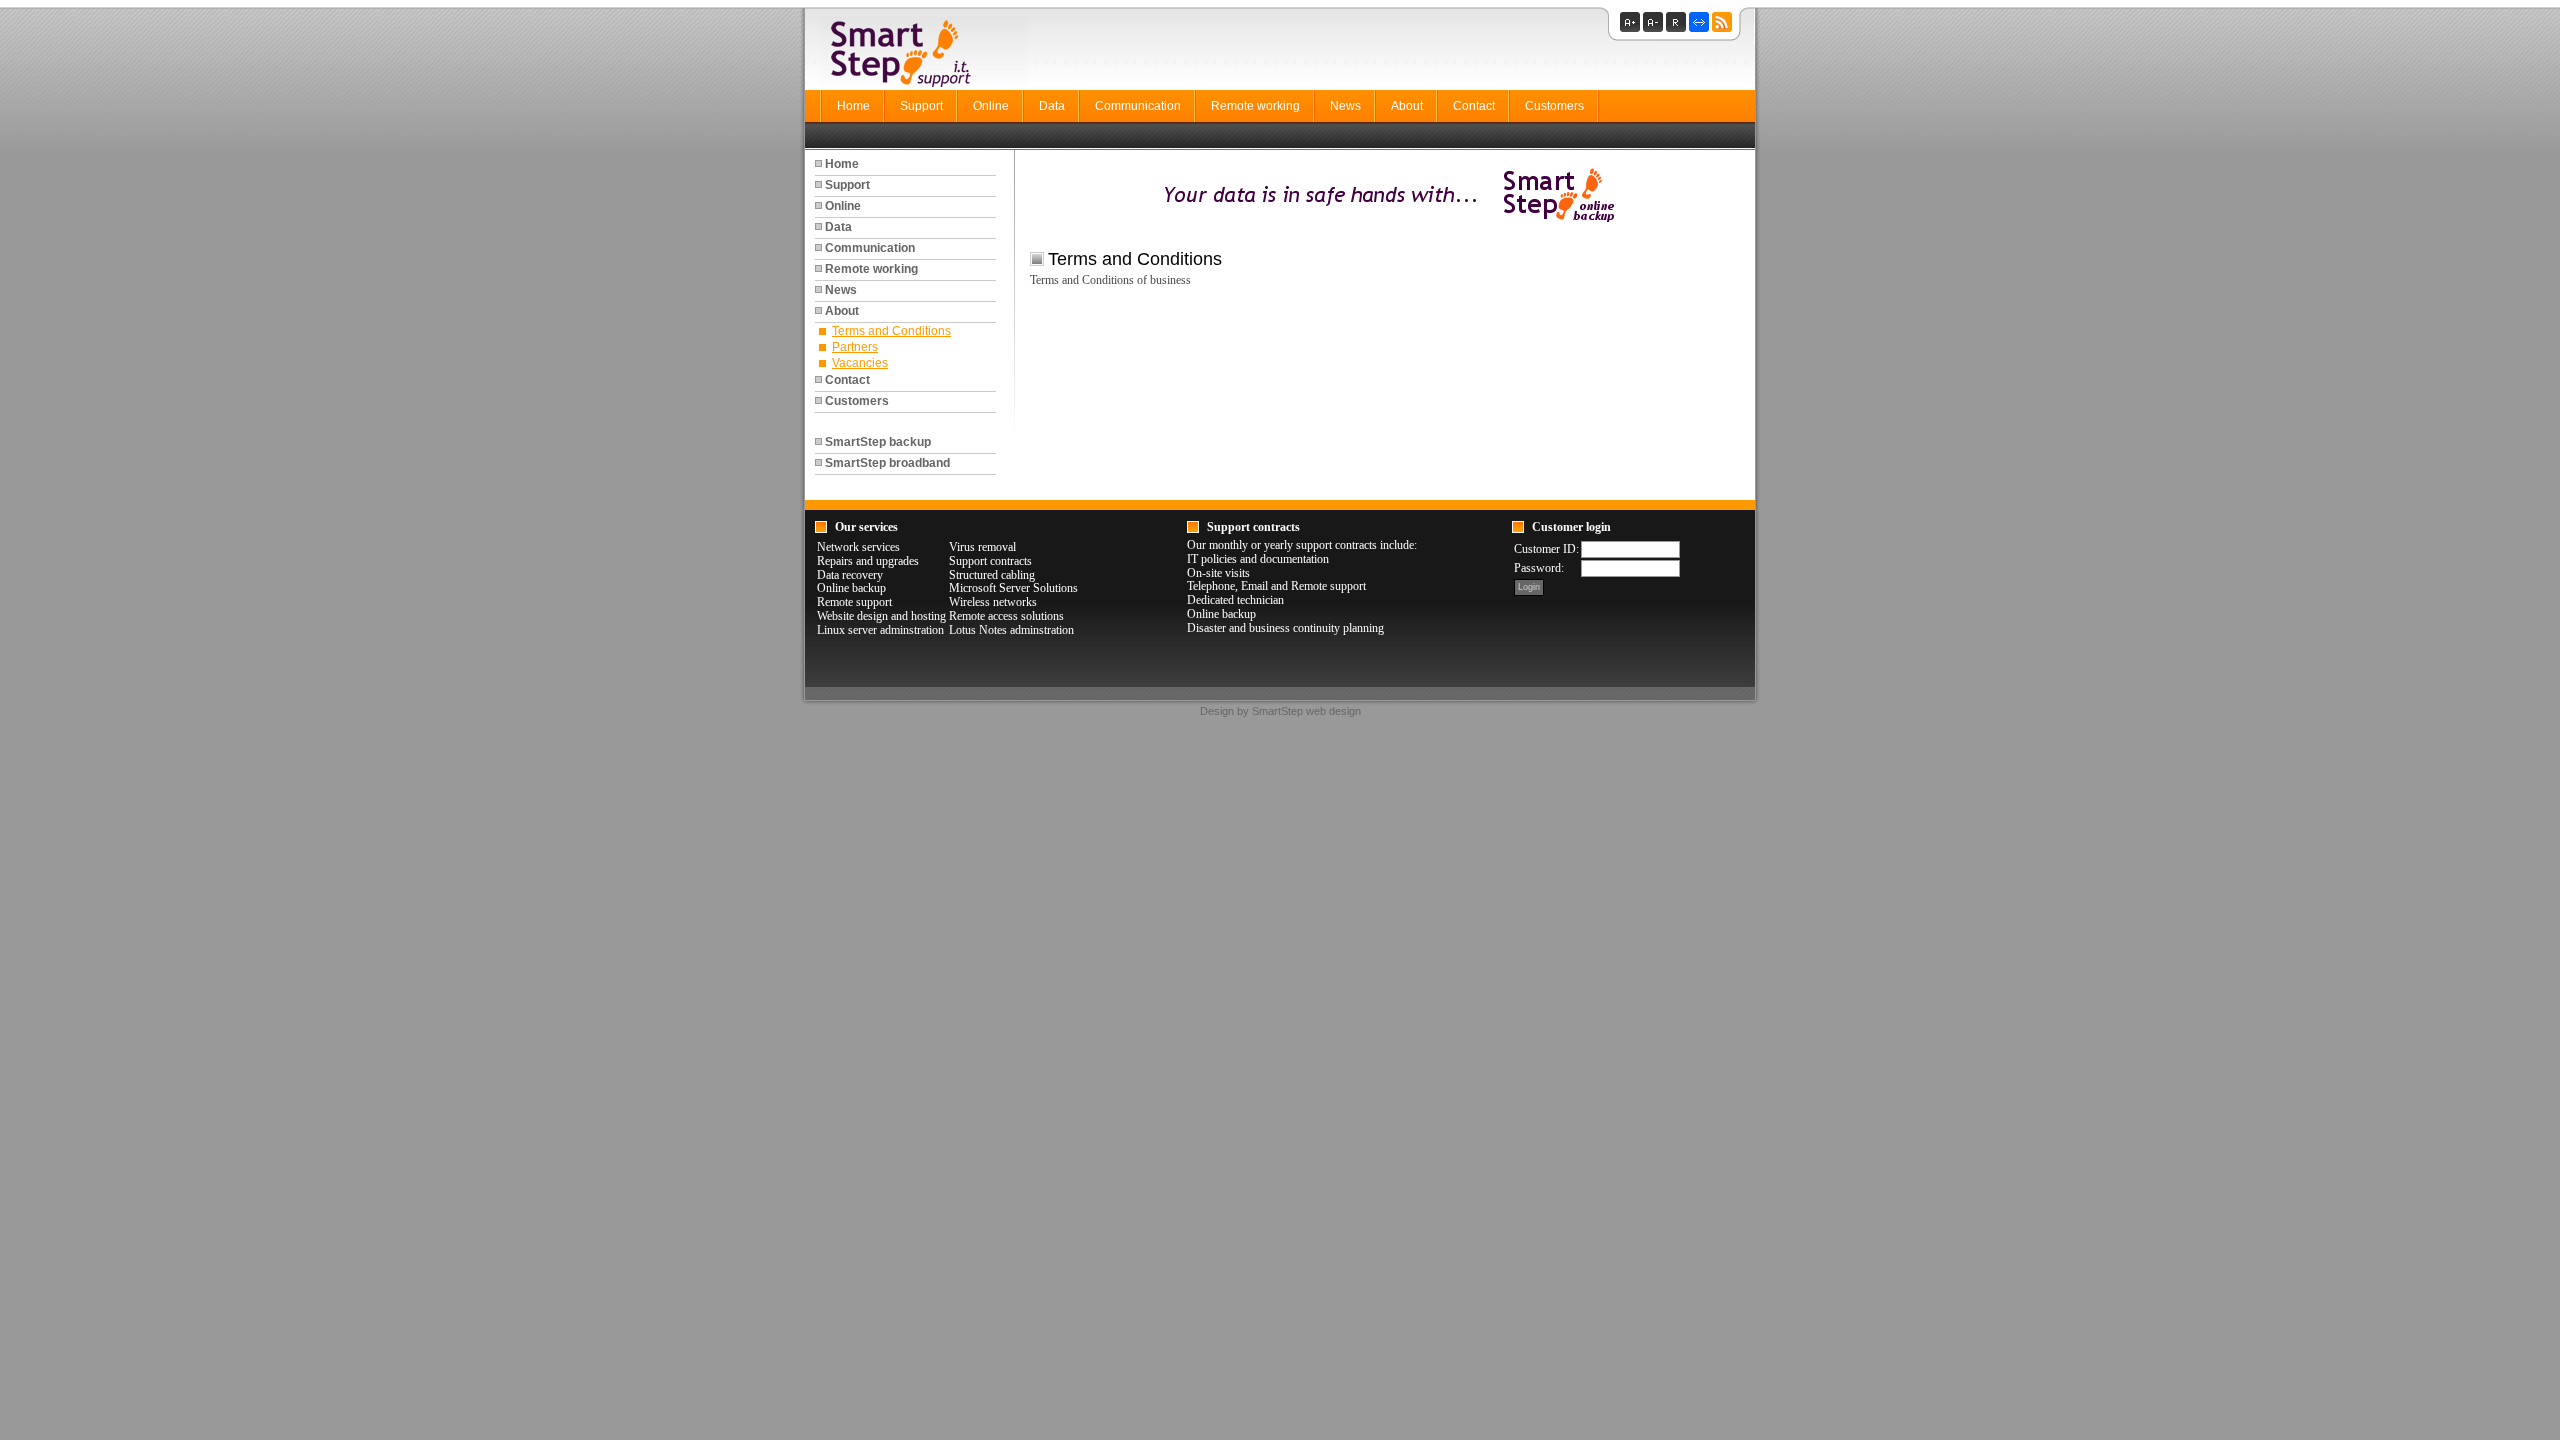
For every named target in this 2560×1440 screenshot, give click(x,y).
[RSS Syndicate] (1723, 28)
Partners (855, 347)
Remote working (1255, 106)
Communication (1138, 106)
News (1345, 106)
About (1407, 106)
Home (853, 106)
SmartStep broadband (887, 463)
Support (921, 106)
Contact (1474, 106)
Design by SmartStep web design (1280, 711)
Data (1052, 106)
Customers (1554, 106)
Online (991, 106)
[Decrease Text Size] (1654, 28)
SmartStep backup (878, 442)
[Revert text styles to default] (1677, 28)
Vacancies (860, 363)
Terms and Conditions (891, 331)
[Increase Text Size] (1631, 28)
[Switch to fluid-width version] (1700, 28)
